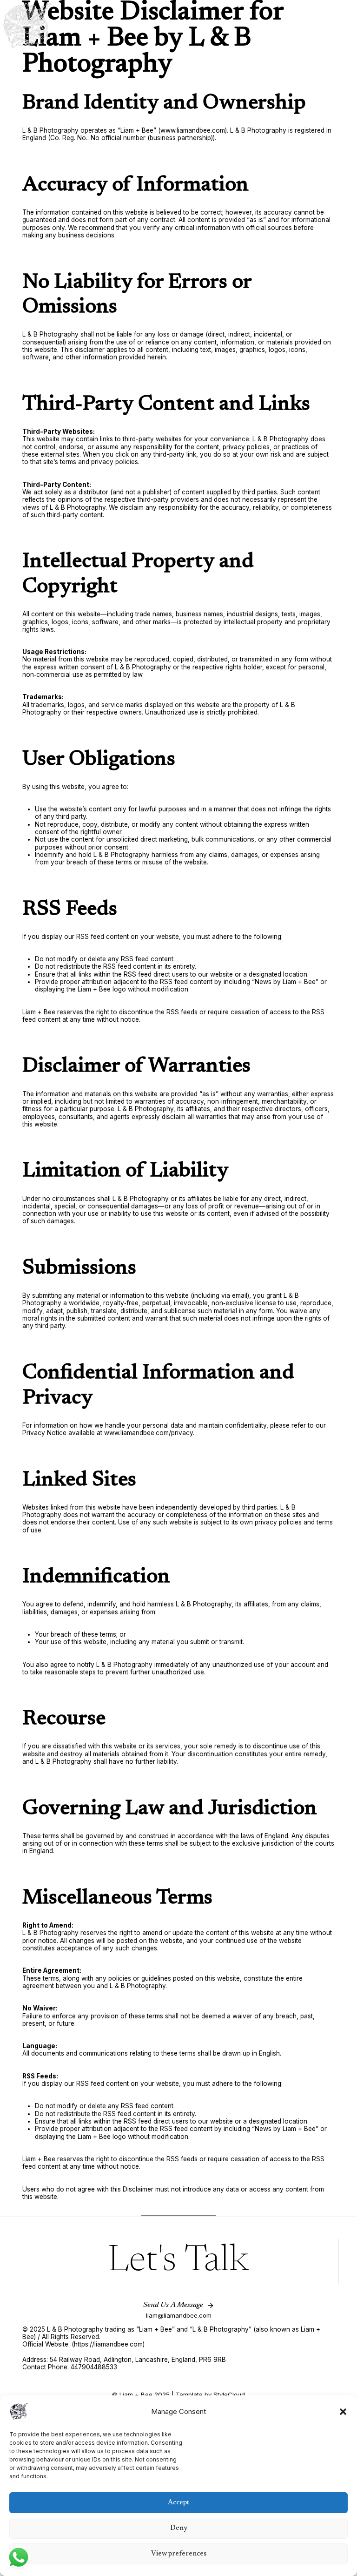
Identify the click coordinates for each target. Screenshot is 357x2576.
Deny (179, 2528)
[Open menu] (347, 25)
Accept (178, 2503)
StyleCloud (229, 2394)
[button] (343, 2412)
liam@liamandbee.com (179, 2315)
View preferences (179, 2554)
